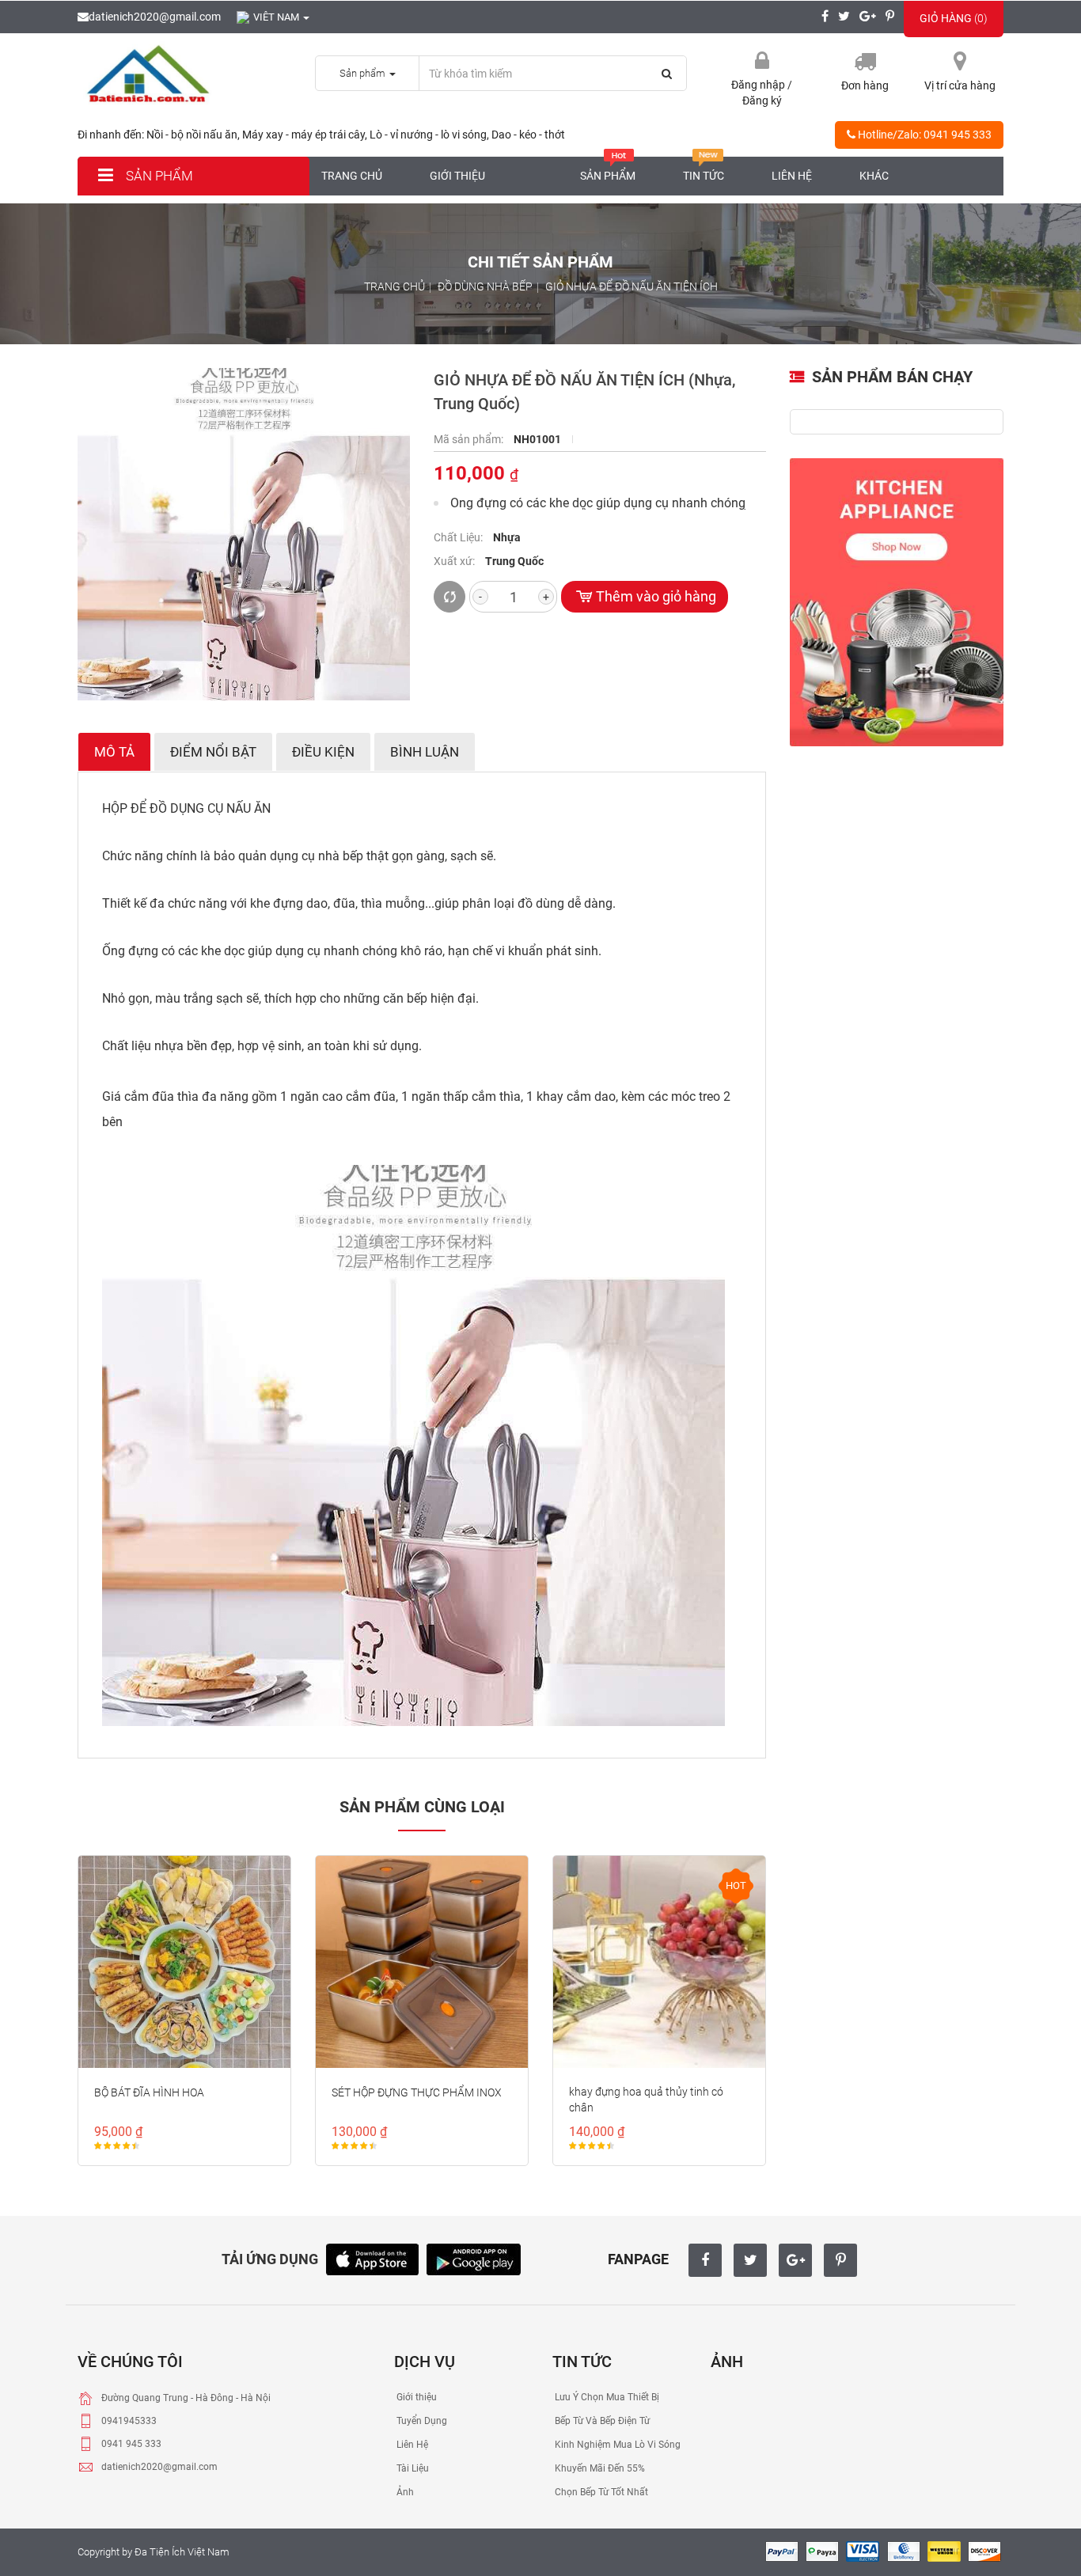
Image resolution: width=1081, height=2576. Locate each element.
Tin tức (704, 176)
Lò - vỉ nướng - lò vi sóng (428, 135)
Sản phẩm (158, 176)
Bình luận (425, 752)
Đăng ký (762, 101)
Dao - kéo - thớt (528, 135)
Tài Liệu (412, 2468)
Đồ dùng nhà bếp (485, 286)
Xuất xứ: (455, 561)
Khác (874, 176)
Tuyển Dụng (421, 2421)
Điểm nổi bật (213, 752)
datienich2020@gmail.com (155, 17)
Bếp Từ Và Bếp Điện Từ (601, 2421)
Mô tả (114, 752)
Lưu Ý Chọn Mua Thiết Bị (606, 2397)
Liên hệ (792, 176)
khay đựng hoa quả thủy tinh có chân (646, 2100)
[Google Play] (474, 2257)
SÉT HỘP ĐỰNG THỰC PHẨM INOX (417, 2092)
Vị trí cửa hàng (960, 85)
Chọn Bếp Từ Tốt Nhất (600, 2492)
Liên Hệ (411, 2445)
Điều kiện (323, 752)
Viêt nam (277, 17)
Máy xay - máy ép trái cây (303, 135)
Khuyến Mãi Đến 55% (599, 2468)
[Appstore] (372, 2257)
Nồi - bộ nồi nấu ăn (192, 135)
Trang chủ (352, 176)
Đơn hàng (865, 85)
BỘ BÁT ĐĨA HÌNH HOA (149, 2092)
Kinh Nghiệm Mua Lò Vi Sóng (616, 2445)
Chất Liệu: (459, 537)
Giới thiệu (457, 176)
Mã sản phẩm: (470, 439)
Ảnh (404, 2492)
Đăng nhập (759, 85)
